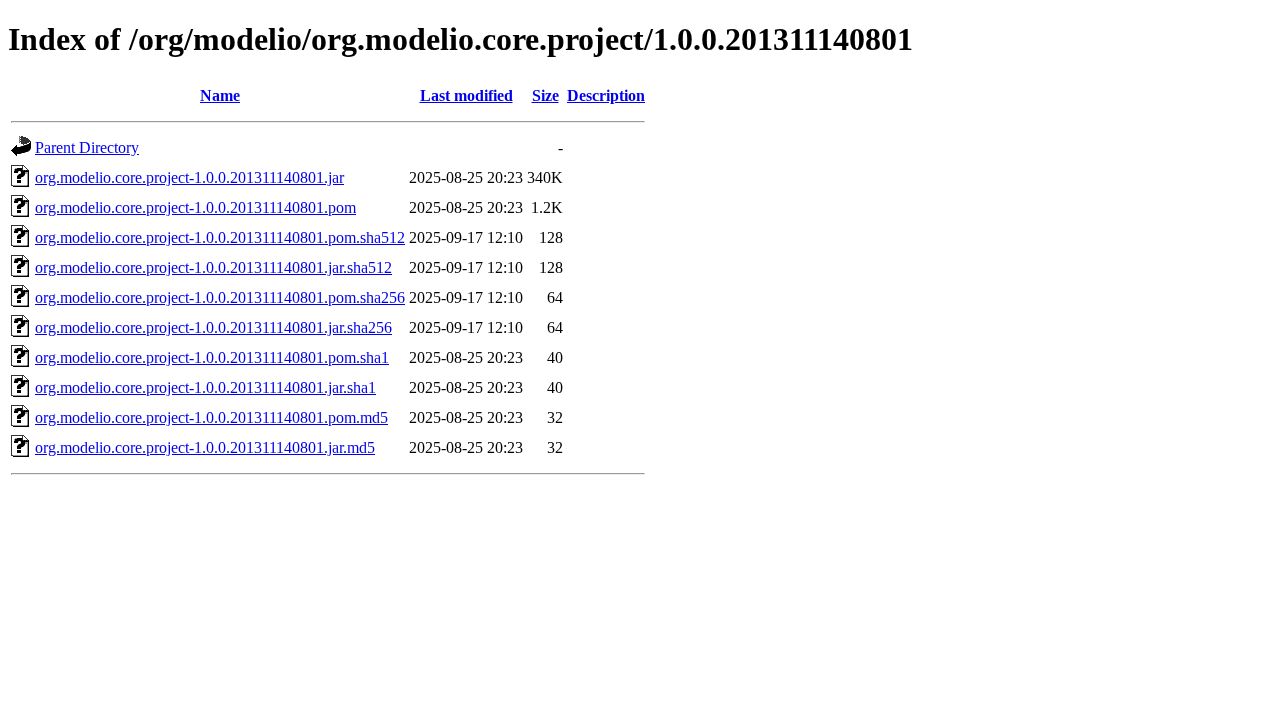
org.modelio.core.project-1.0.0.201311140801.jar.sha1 (205, 387)
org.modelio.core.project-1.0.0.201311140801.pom (195, 207)
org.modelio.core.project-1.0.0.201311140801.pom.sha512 (220, 237)
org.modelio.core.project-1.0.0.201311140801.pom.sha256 (220, 297)
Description (606, 95)
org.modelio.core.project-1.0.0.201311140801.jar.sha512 (213, 267)
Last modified (466, 95)
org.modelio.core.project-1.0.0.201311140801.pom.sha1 (212, 357)
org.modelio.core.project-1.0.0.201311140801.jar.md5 (205, 447)
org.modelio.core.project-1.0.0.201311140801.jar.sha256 (213, 327)
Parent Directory (87, 147)
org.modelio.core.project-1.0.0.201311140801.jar (189, 177)
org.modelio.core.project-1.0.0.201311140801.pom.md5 (211, 417)
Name (220, 95)
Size (545, 95)
